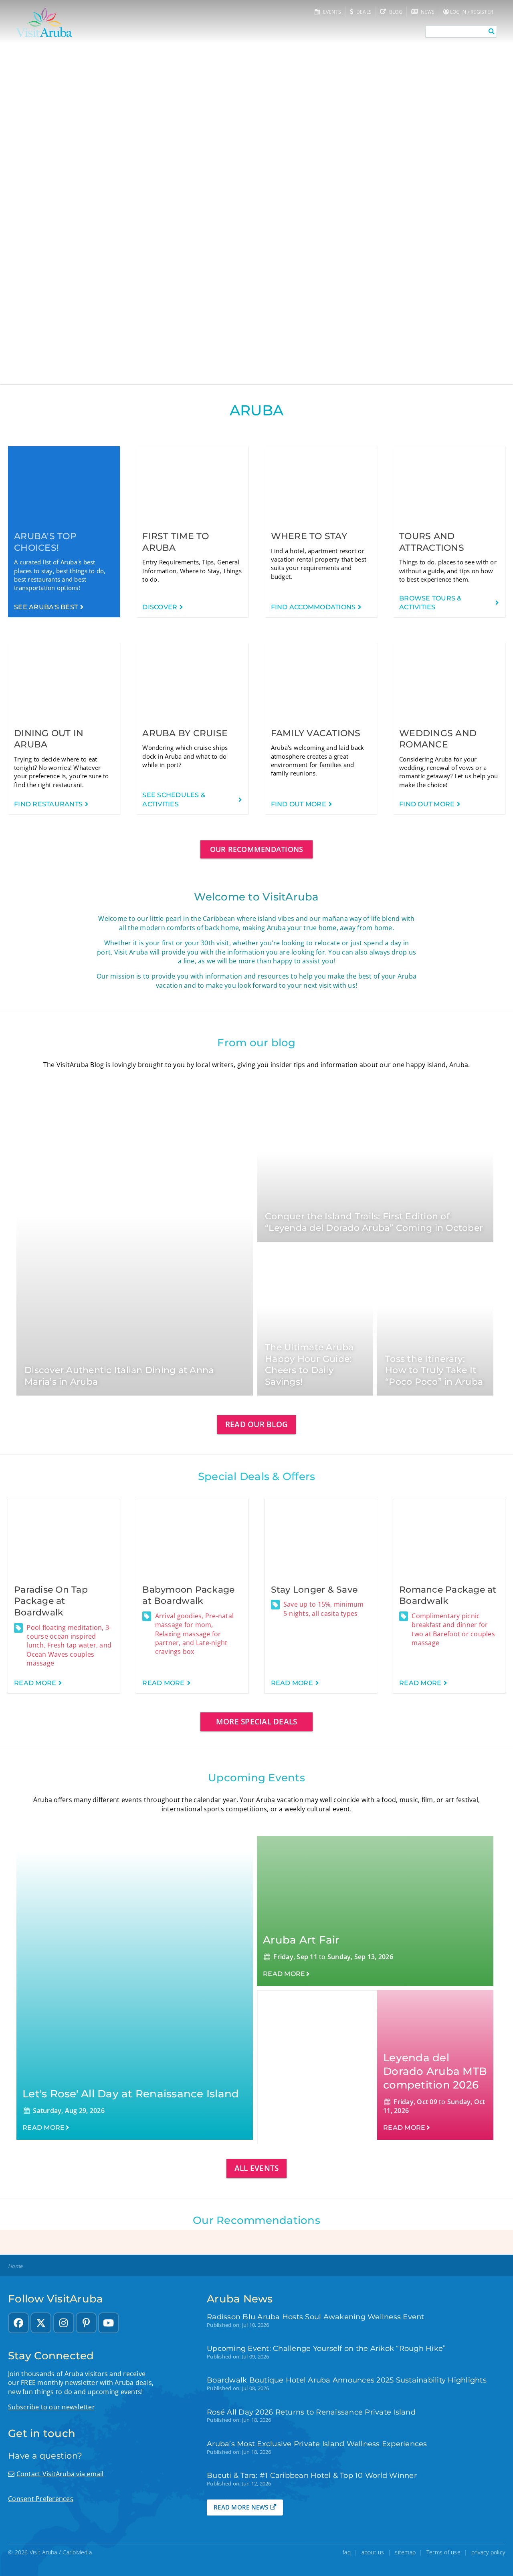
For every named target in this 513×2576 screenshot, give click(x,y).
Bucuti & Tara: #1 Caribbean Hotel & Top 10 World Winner (312, 2475)
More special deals (257, 1721)
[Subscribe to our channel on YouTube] (109, 2323)
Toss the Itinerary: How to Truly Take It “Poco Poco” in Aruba (434, 1370)
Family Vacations (316, 733)
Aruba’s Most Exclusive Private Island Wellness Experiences (317, 2444)
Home (15, 2266)
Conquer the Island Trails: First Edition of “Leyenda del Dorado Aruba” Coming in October (374, 1222)
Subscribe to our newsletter (52, 2407)
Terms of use (443, 2552)
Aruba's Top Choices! (45, 542)
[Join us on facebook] (18, 2323)
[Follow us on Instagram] (64, 2323)
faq (347, 2552)
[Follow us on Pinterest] (86, 2323)
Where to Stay (309, 536)
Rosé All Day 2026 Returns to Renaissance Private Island (311, 2412)
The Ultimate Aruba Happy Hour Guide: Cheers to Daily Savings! (309, 1365)
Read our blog (256, 1424)
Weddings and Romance (438, 739)
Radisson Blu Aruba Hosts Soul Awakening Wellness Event (316, 2317)
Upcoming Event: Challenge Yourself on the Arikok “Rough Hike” (326, 2348)
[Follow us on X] (41, 2323)
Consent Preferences (41, 2499)
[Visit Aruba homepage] (44, 22)
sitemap (405, 2552)
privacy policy (488, 2552)
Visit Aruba (43, 2552)
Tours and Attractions (432, 542)
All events (257, 2168)
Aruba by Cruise (185, 733)
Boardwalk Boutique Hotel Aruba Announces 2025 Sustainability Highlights (347, 2380)
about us (373, 2552)
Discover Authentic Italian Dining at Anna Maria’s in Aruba (119, 1376)
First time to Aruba (176, 542)
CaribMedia (77, 2552)
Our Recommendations (257, 849)
